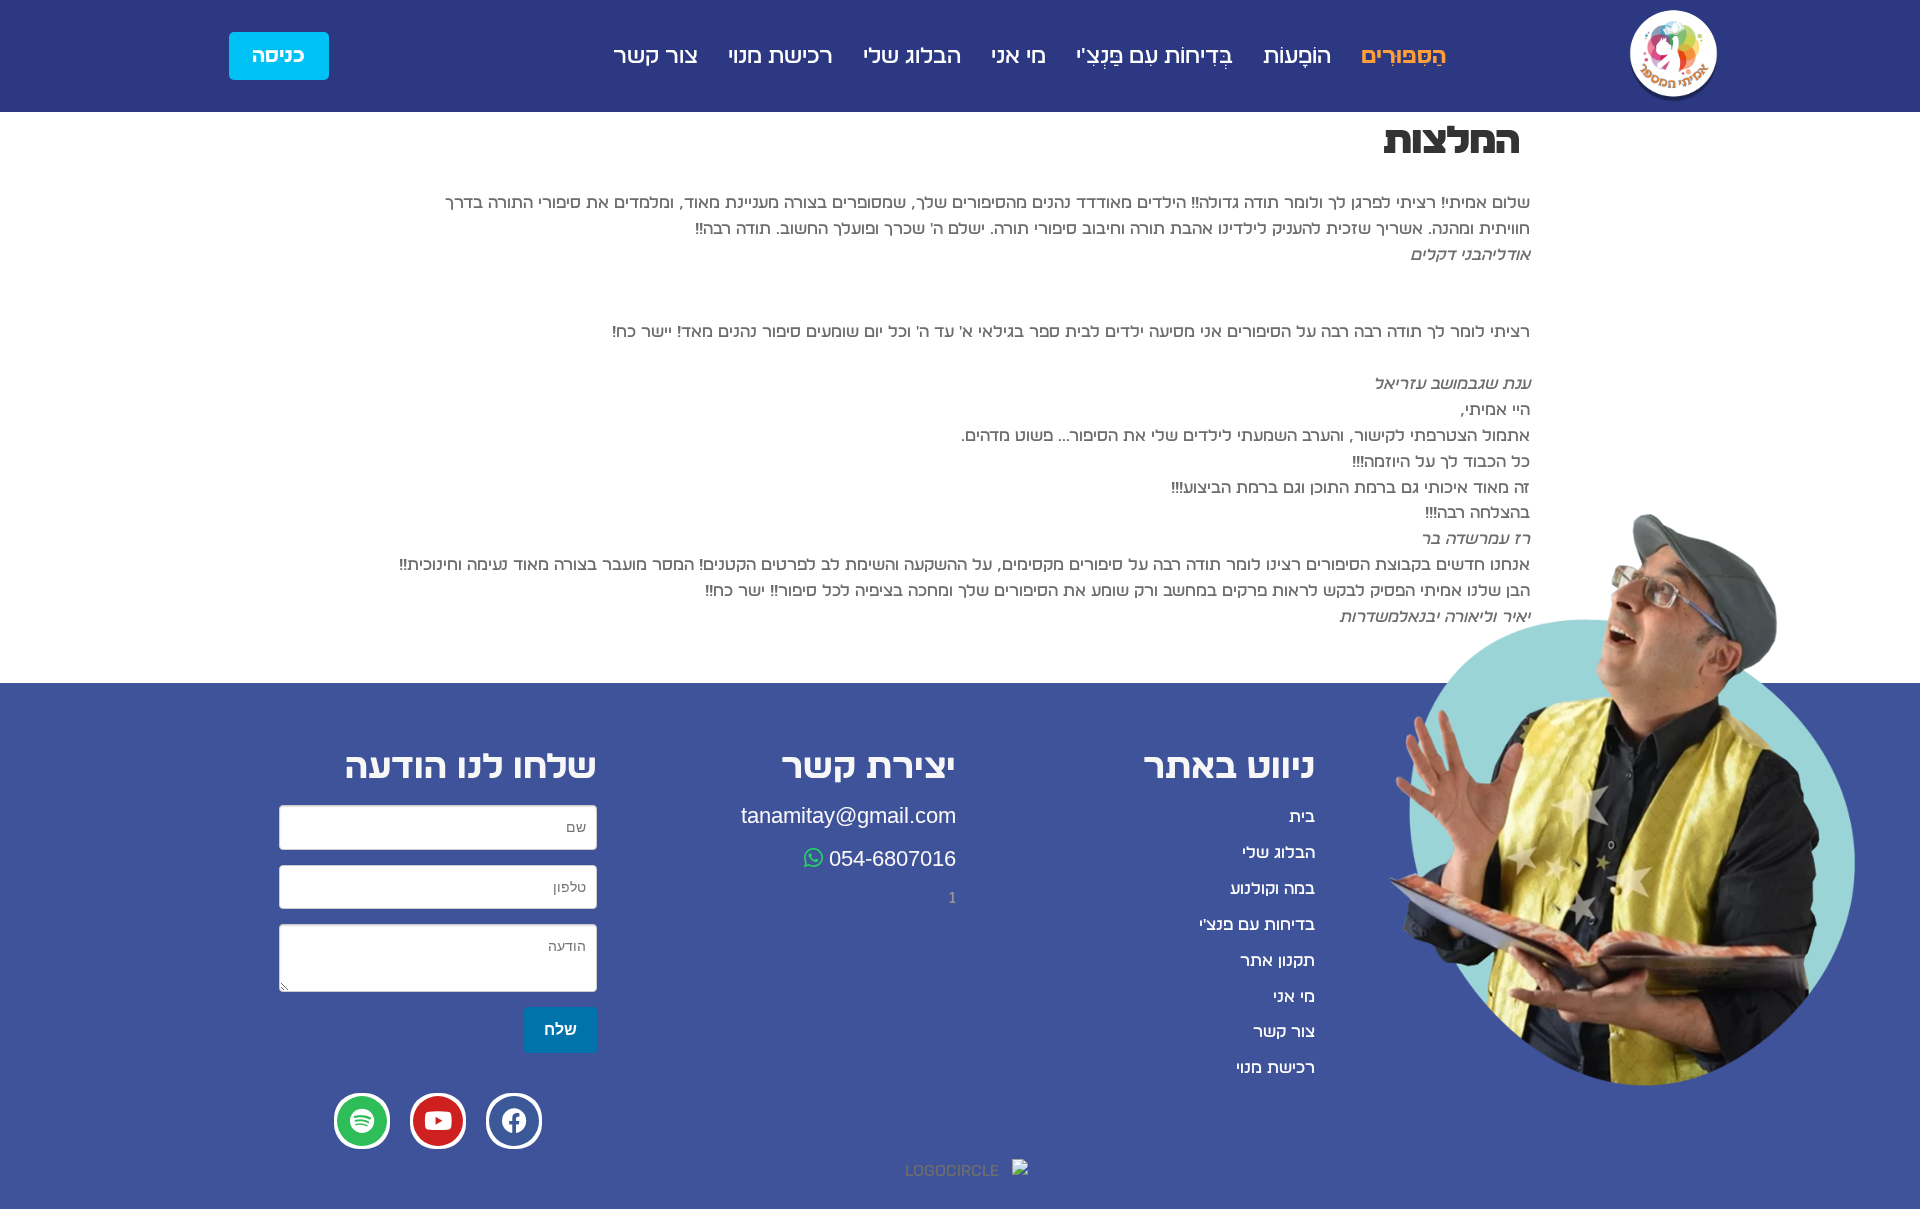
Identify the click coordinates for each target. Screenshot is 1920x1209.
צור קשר (655, 56)
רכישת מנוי (780, 56)
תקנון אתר (1277, 961)
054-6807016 (889, 858)
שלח (560, 1029)
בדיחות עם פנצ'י (1257, 925)
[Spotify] (362, 1121)
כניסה (278, 56)
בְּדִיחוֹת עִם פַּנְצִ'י (1154, 56)
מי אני (1018, 56)
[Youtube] (438, 1121)
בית (1302, 817)
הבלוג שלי (912, 56)
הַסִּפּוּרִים (1403, 56)
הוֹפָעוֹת (1297, 56)
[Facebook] (514, 1121)
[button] (960, 644)
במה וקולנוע (1272, 889)
